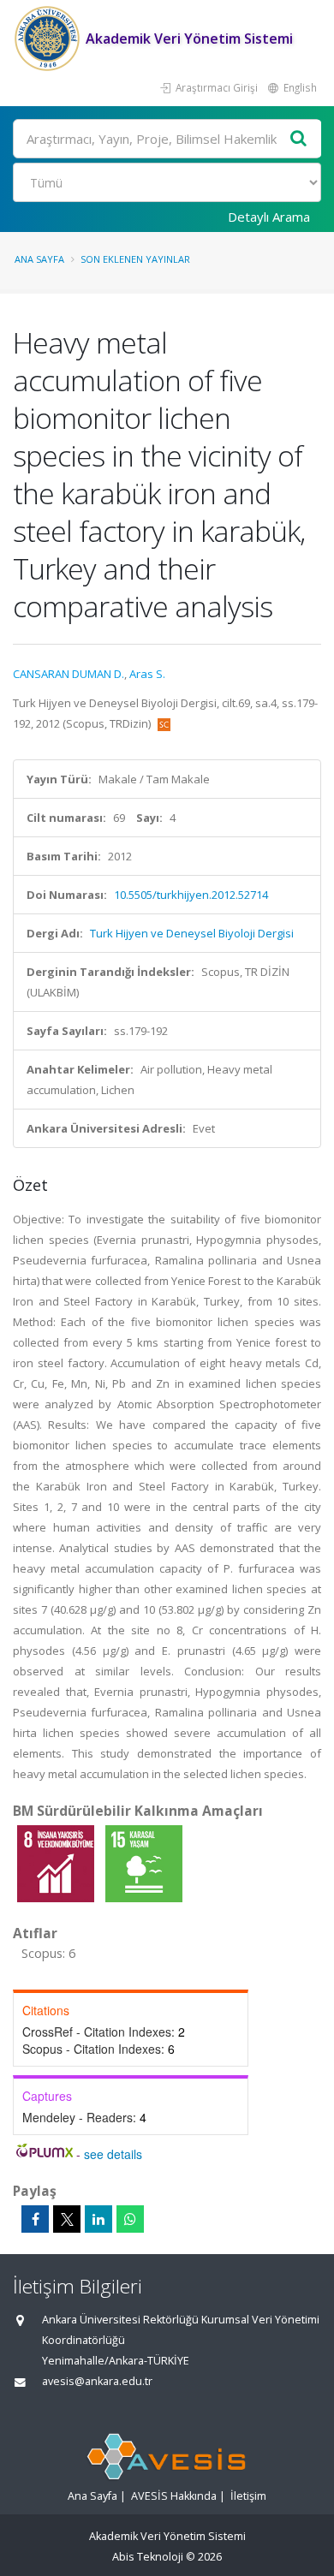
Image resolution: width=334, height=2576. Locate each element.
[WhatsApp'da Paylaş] (130, 2219)
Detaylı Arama (269, 217)
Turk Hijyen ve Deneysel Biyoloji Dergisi (192, 933)
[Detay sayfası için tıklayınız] (57, 1863)
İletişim (248, 2496)
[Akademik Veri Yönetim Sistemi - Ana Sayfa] (49, 39)
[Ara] (299, 139)
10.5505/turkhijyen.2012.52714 (191, 895)
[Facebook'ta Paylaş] (35, 2219)
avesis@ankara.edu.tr (97, 2381)
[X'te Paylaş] (67, 2219)
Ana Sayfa (39, 259)
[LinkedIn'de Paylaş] (98, 2219)
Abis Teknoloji (148, 2557)
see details (113, 2154)
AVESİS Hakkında (174, 2496)
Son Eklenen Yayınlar (135, 259)
